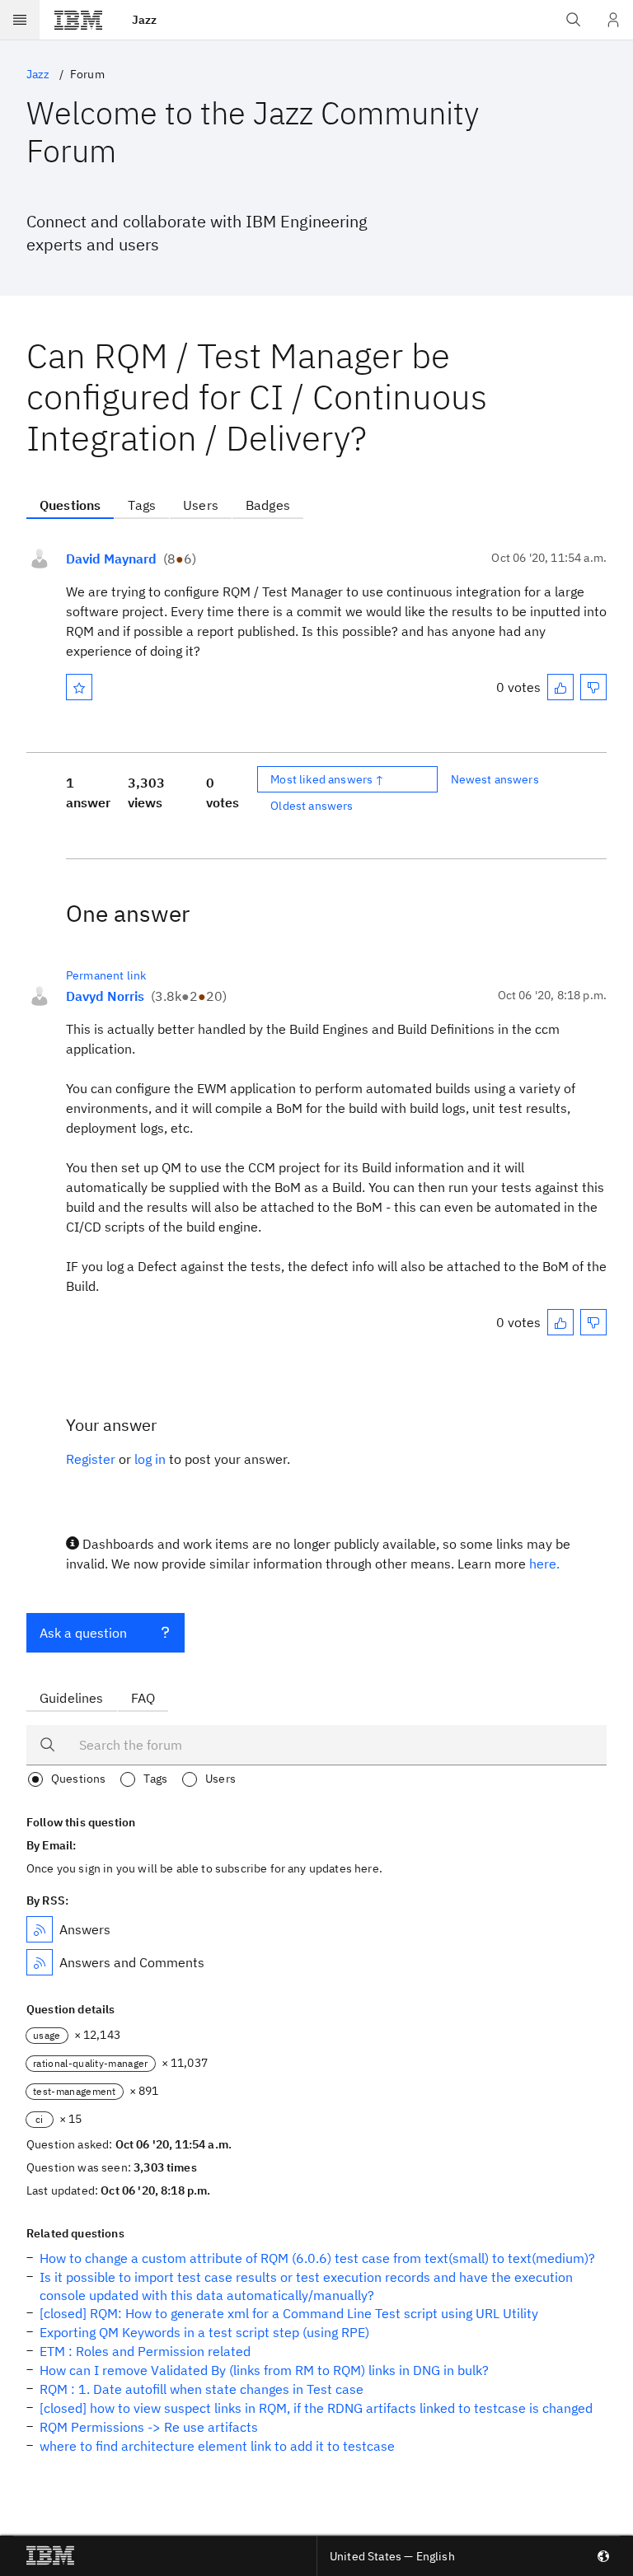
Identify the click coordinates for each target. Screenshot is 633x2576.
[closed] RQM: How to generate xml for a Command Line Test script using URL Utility (289, 2313)
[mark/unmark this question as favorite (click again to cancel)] (79, 687)
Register (91, 1459)
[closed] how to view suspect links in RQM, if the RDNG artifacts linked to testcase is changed (316, 2408)
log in (150, 1459)
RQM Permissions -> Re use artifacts (149, 2427)
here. (544, 1564)
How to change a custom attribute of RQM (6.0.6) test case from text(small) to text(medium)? (317, 2258)
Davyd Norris (105, 996)
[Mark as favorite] (79, 687)
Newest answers (495, 779)
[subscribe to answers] (40, 1929)
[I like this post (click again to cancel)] (560, 687)
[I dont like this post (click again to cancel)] (593, 687)
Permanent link (106, 975)
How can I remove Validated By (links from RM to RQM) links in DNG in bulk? (264, 2370)
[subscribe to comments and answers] (40, 1962)
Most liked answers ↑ (327, 779)
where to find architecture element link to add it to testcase (217, 2446)
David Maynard (111, 559)
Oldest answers (312, 806)
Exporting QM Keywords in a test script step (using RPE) (204, 2332)
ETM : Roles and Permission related (145, 2351)
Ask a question (83, 1633)
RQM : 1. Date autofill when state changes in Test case (202, 2389)
